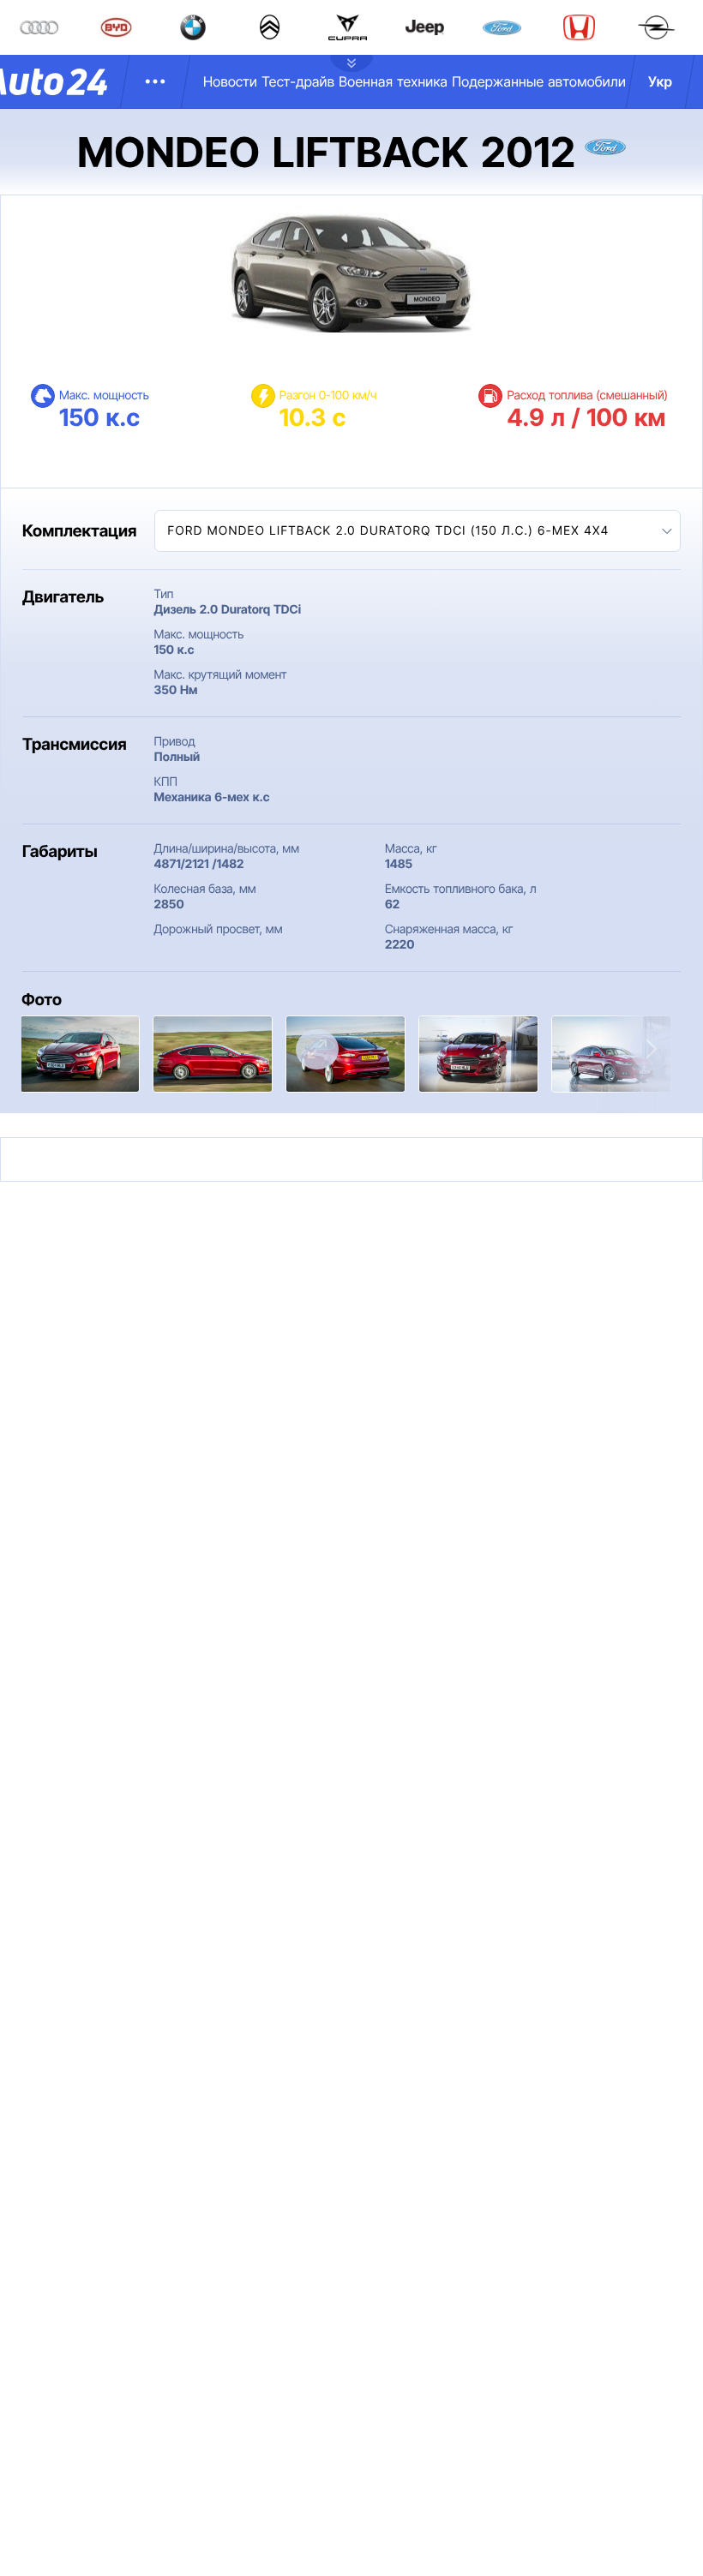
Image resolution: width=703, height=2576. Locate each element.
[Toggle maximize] (317, 1049)
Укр (660, 81)
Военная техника (393, 81)
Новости (230, 81)
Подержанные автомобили (539, 81)
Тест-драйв (298, 81)
